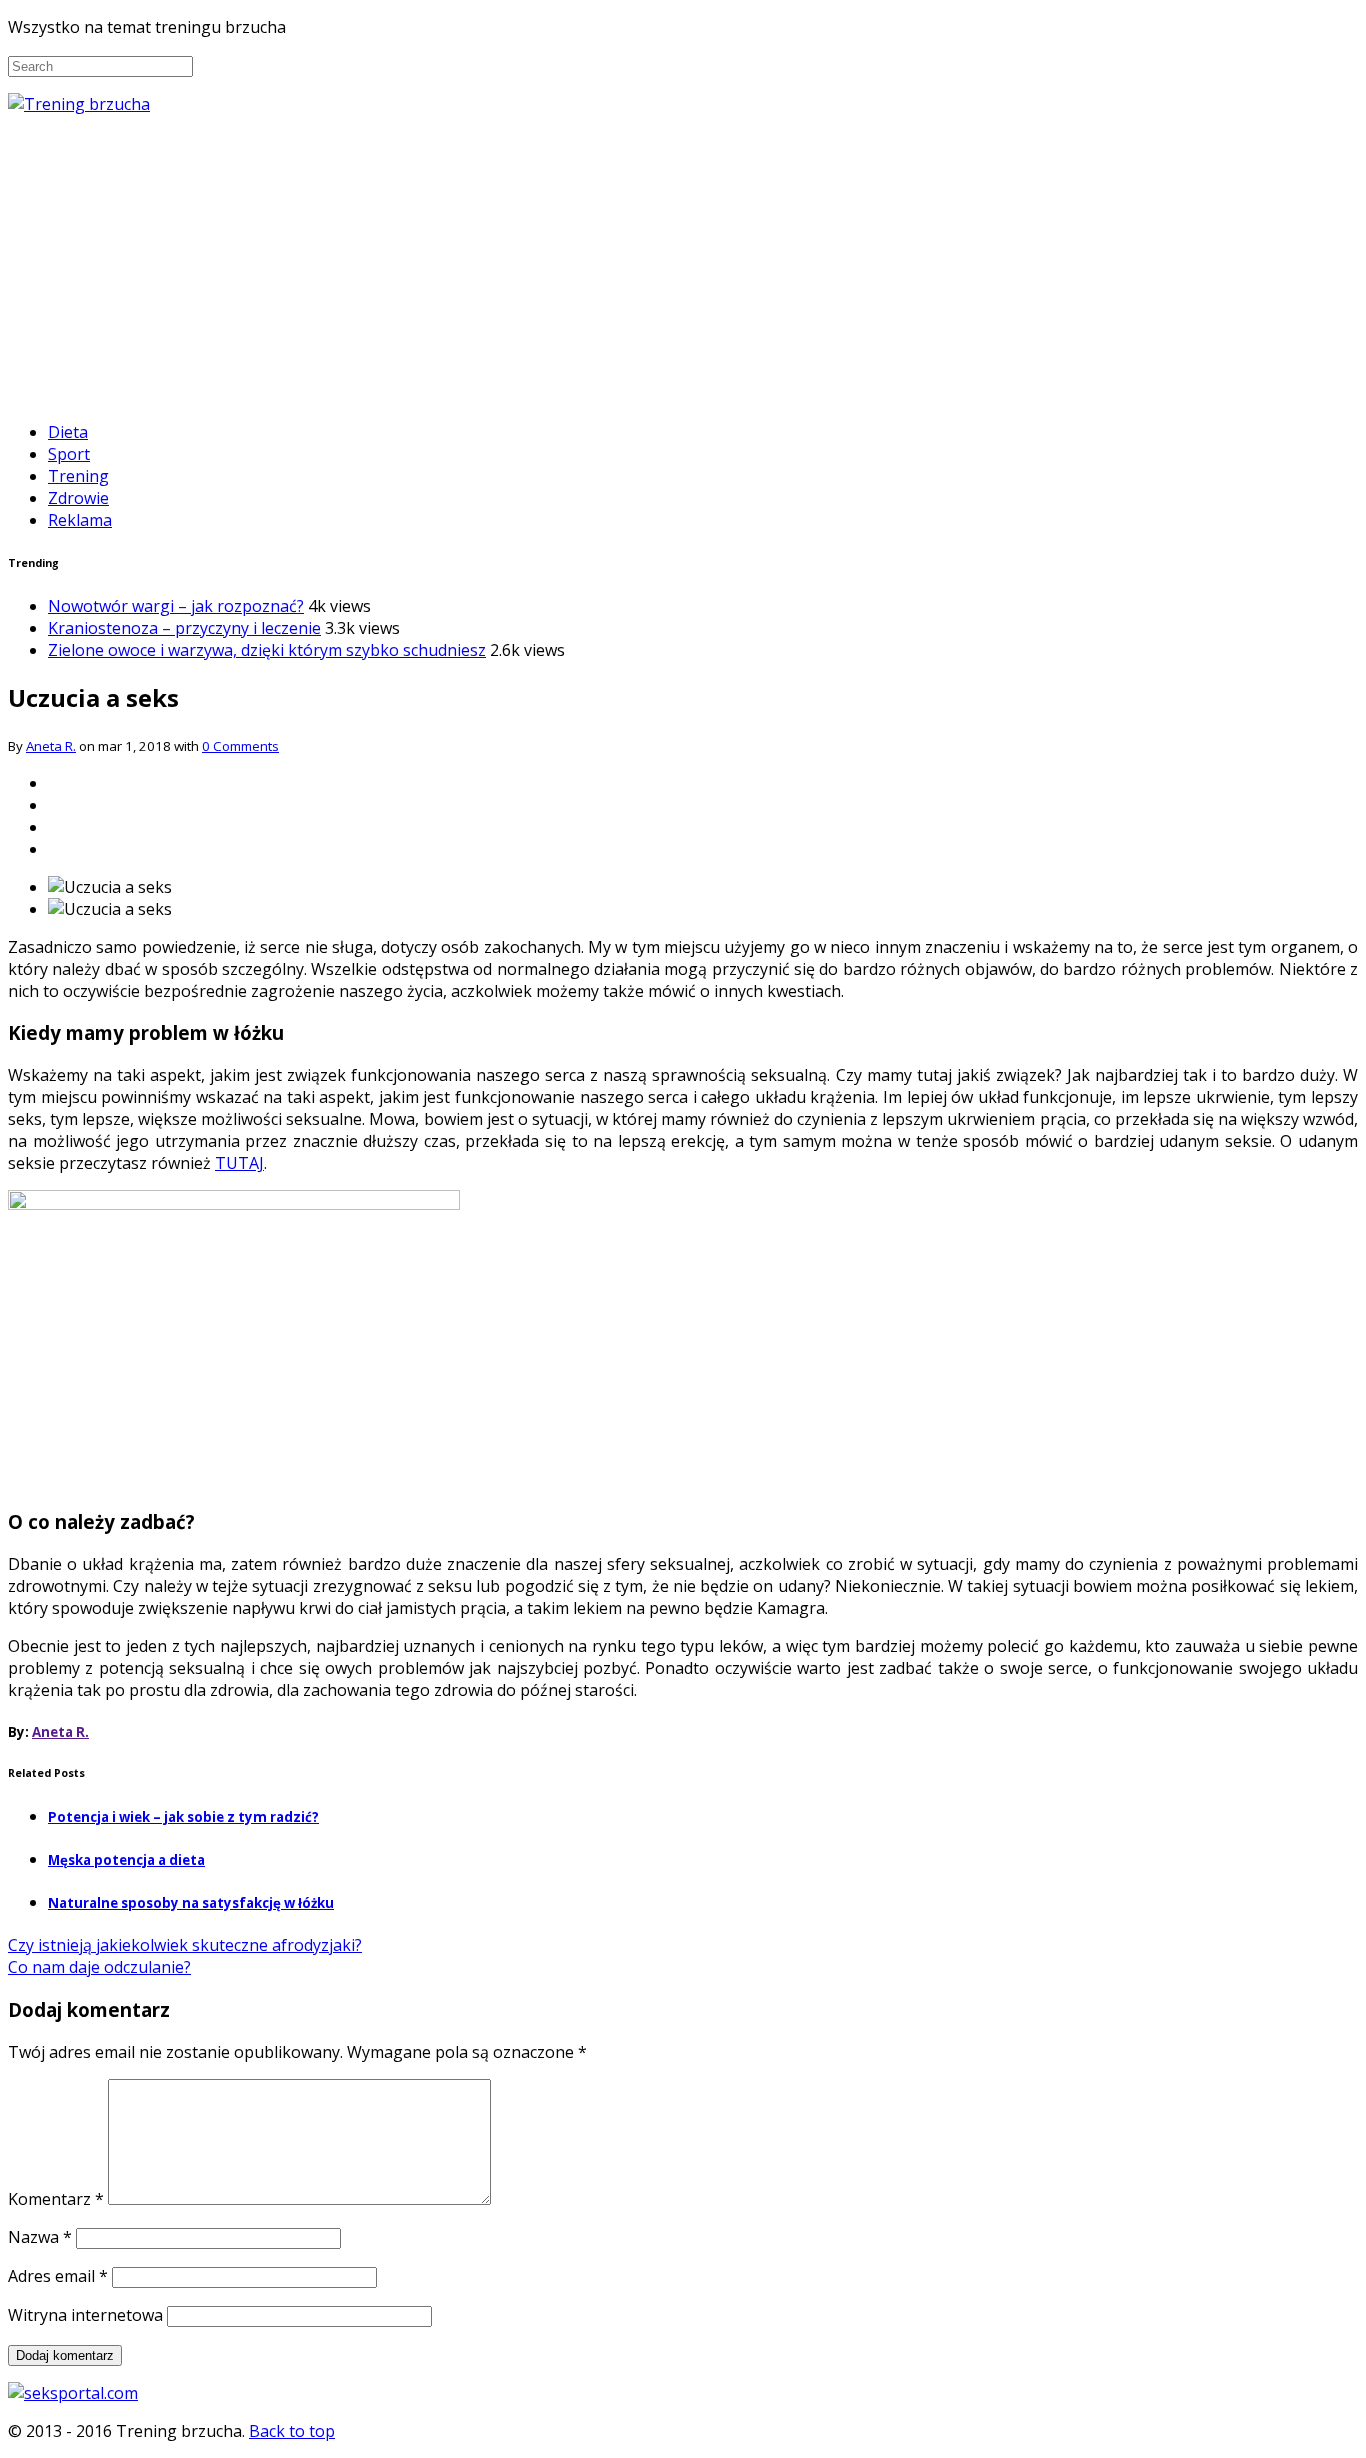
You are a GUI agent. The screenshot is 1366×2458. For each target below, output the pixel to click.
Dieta (68, 432)
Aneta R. (51, 746)
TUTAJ (239, 1163)
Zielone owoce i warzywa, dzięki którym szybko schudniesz (267, 650)
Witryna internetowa (85, 2315)
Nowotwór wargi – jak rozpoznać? (176, 606)
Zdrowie (78, 498)
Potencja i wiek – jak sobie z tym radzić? (183, 1817)
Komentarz (56, 2199)
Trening (78, 476)
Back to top (292, 2431)
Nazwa (40, 2237)
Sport (69, 454)
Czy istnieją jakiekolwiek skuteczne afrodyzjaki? (185, 1945)
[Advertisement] (683, 265)
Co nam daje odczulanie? (99, 1967)
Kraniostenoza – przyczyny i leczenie (184, 628)
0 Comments (240, 746)
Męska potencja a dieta (126, 1860)
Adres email (58, 2276)
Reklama (80, 520)
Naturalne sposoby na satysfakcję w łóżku (191, 1903)
